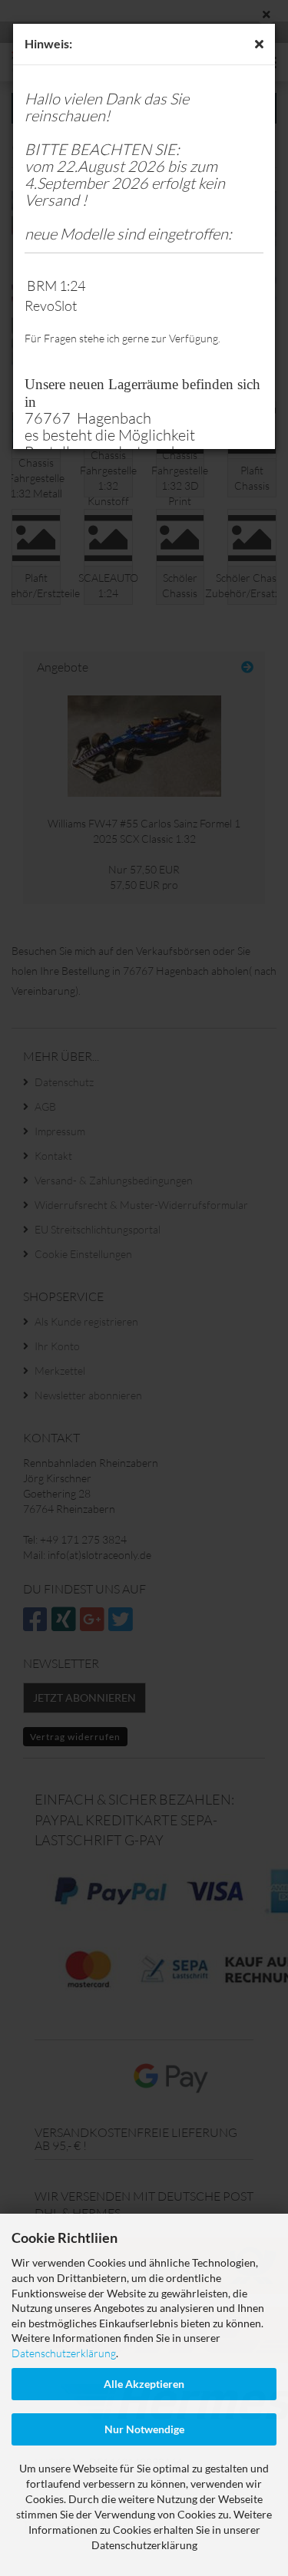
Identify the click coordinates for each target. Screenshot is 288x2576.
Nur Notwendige (144, 2429)
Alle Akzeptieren (144, 2384)
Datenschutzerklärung (64, 2353)
